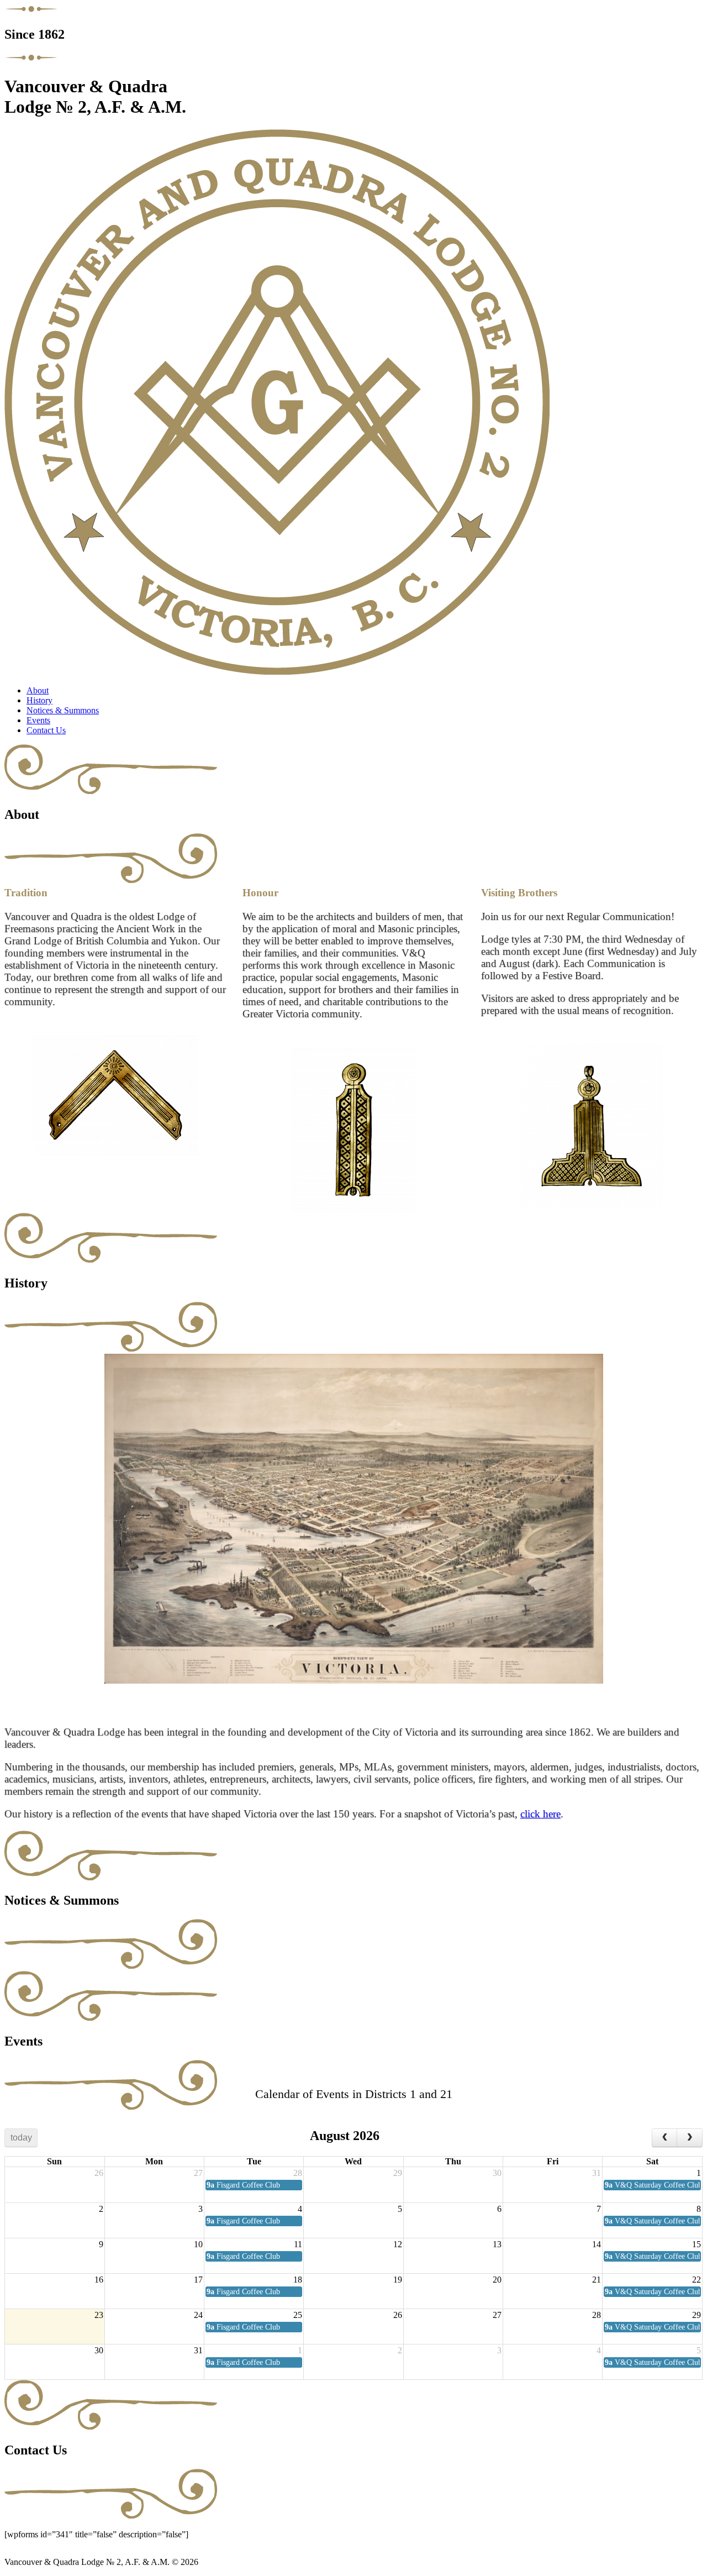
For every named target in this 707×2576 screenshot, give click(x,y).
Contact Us (46, 730)
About (38, 690)
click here (540, 1814)
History (39, 700)
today (21, 2138)
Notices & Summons (63, 710)
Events (38, 720)
